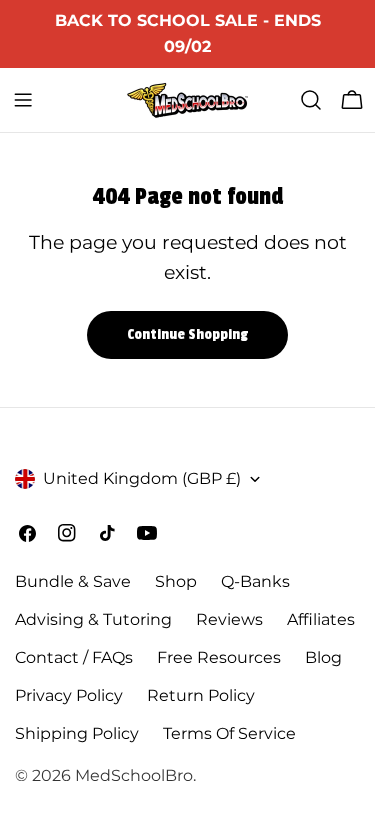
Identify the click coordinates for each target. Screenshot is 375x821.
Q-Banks (255, 581)
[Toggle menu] (23, 100)
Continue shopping (187, 334)
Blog (323, 657)
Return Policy (201, 695)
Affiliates (321, 619)
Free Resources (219, 657)
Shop (176, 581)
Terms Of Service (229, 733)
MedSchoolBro (134, 775)
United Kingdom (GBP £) (142, 478)
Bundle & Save (73, 581)
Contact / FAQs (74, 657)
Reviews (229, 619)
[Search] (311, 100)
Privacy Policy (69, 695)
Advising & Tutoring (93, 619)
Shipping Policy (77, 733)
